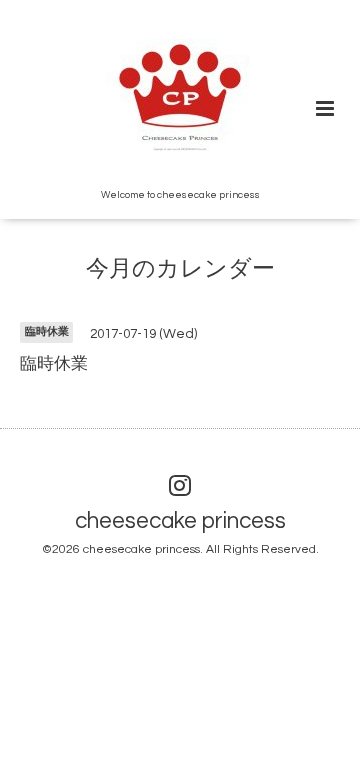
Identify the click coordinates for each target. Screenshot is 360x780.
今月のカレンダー (180, 269)
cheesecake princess (180, 521)
